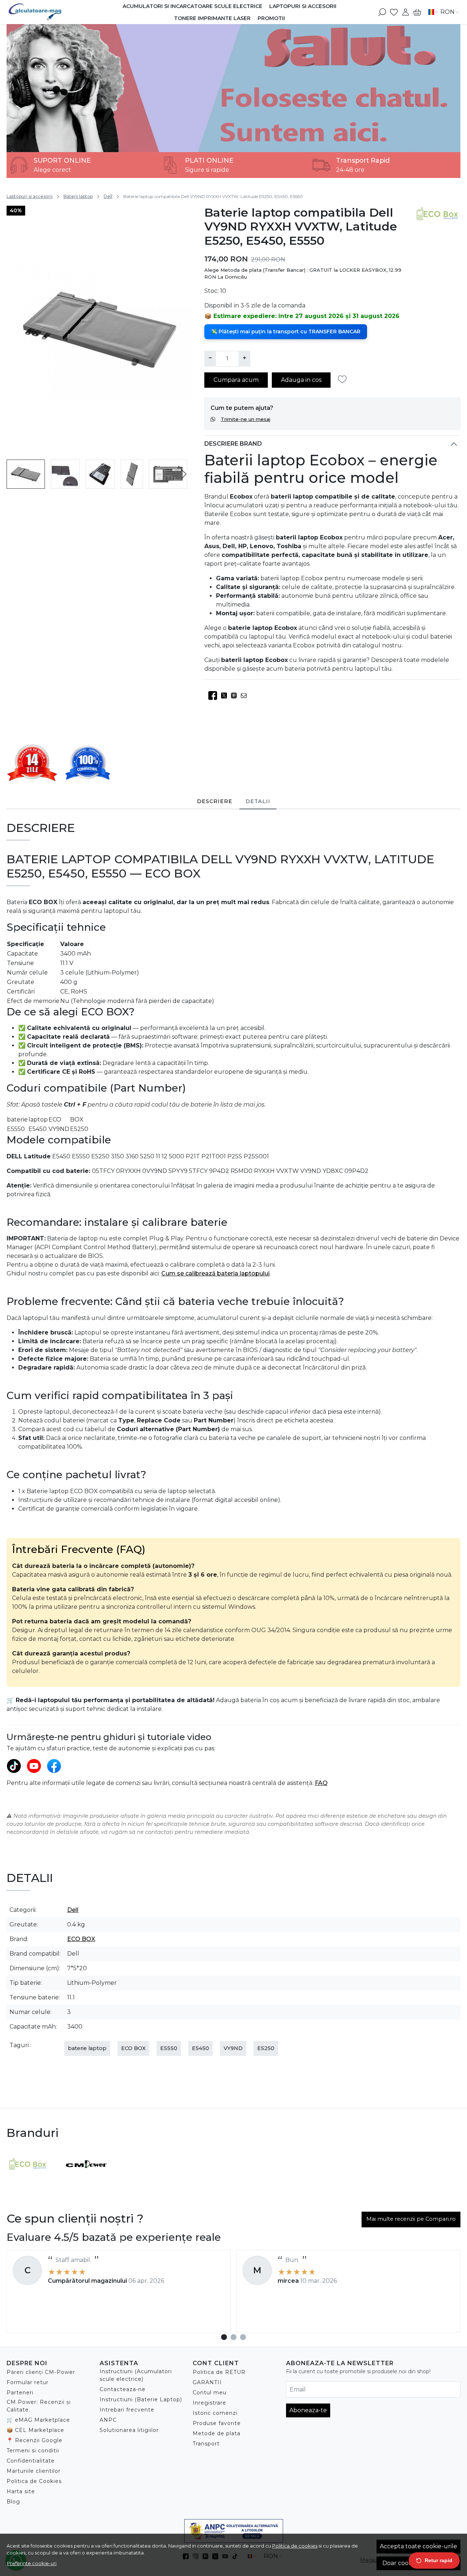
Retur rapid (439, 2560)
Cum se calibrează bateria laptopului (215, 1273)
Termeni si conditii (33, 2451)
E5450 (200, 2048)
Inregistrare (209, 2403)
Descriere (215, 801)
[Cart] (417, 12)
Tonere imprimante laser (212, 18)
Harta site (21, 2491)
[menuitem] (26, 474)
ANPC (108, 2420)
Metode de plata (217, 2433)
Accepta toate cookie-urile (418, 2546)
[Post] (226, 696)
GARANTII (207, 2382)
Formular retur (28, 2382)
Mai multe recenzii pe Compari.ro (411, 2219)
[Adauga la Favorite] (344, 379)
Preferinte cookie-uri (32, 2563)
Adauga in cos (301, 380)
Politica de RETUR (219, 2372)
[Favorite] (394, 12)
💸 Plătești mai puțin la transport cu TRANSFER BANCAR (286, 332)
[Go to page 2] (233, 2337)
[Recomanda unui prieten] (246, 696)
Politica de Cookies (34, 2481)
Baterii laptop (78, 196)
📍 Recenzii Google (34, 2440)
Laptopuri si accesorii (303, 6)
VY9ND (233, 2048)
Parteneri (20, 2393)
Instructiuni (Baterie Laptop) (141, 2399)
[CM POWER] (86, 2178)
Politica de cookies (295, 2546)
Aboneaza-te (308, 2410)
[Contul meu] (406, 12)
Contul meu (210, 2393)
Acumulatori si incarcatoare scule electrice (192, 6)
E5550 (169, 2048)
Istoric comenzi (215, 2413)
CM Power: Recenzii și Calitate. (39, 2406)
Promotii (271, 18)
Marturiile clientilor (34, 2471)
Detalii (258, 801)
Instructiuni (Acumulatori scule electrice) (136, 2375)
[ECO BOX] (27, 2178)
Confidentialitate (31, 2461)
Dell (108, 196)
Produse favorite (217, 2423)
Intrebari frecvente (127, 2410)
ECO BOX (81, 1939)
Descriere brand (233, 444)
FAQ (321, 1783)
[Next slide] (184, 474)
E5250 (266, 2048)
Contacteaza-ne (123, 2389)
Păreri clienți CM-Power (41, 2372)
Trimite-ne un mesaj (246, 419)
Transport (206, 2444)
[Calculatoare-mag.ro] (44, 12)
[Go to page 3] (243, 2337)
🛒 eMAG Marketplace (38, 2420)
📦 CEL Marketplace (35, 2430)
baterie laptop (87, 2048)
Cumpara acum (236, 380)
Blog (13, 2502)
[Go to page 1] (224, 2337)
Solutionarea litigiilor (129, 2430)
